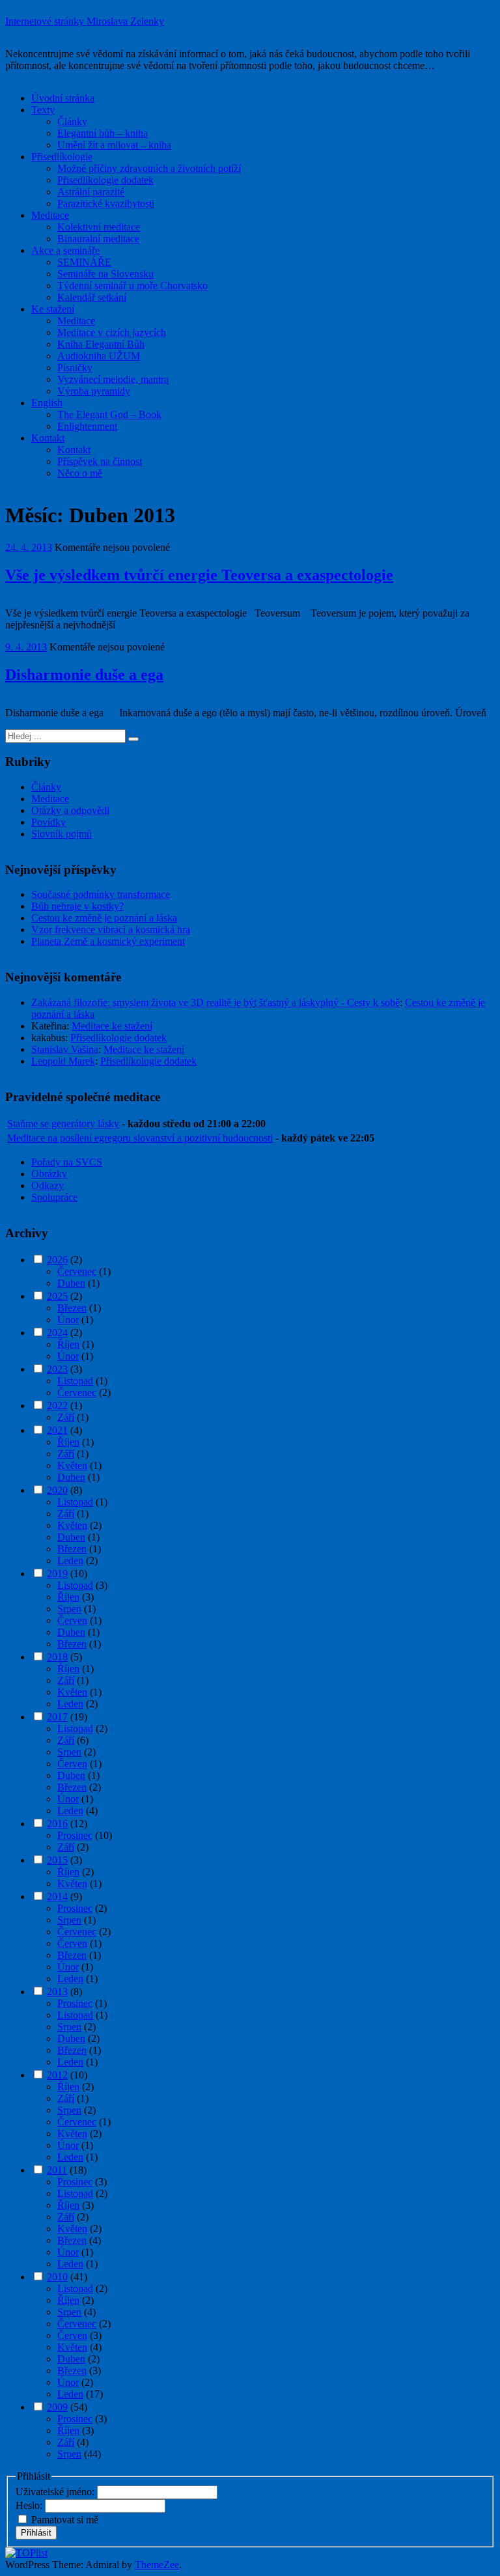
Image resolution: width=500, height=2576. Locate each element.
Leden (70, 1561)
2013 (57, 1992)
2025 (57, 1296)
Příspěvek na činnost (100, 461)
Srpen (69, 1609)
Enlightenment (87, 426)
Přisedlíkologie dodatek (105, 180)
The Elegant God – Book (109, 414)
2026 (57, 1260)
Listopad (75, 1381)
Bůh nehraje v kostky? (77, 906)
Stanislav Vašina (65, 1049)
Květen (72, 1465)
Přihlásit (36, 2533)
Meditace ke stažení (112, 1026)
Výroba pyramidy (94, 391)
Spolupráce (54, 1197)
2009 (57, 2407)
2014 (57, 1897)
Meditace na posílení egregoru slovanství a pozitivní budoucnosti (140, 1138)
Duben (71, 1283)
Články (72, 121)
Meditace (50, 215)
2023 (57, 1369)
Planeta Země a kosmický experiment (108, 941)
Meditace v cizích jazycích (112, 332)
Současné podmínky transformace (101, 894)
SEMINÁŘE (84, 262)
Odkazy (48, 1185)
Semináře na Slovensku (105, 274)
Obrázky (49, 1174)
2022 (57, 1406)
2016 (57, 1824)
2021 (57, 1430)
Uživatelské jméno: (56, 2492)
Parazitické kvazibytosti (106, 203)
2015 (57, 1860)
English (47, 403)
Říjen (68, 1344)
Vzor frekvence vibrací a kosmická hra (111, 930)
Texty (43, 110)
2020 (57, 1490)
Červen (72, 1620)
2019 (57, 1574)
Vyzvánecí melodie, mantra (113, 379)
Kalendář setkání (92, 297)
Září (66, 1417)
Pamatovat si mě (65, 2520)
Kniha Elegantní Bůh (101, 344)
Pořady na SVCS (67, 1162)
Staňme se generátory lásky (63, 1124)
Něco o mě (80, 473)
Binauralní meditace (98, 239)
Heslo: (30, 2505)
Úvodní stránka (63, 98)
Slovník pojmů (62, 834)
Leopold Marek (63, 1061)
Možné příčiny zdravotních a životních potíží (149, 168)
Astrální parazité (91, 192)
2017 (57, 1717)
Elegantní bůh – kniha (103, 133)
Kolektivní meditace (99, 227)
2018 (57, 1657)
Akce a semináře (65, 250)
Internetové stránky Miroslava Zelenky (85, 21)
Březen (72, 1308)
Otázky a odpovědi (70, 810)
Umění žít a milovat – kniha (114, 145)
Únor (68, 1320)
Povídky (49, 822)
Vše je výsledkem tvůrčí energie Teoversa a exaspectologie (199, 575)
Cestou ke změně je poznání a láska (104, 918)
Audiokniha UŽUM (99, 356)
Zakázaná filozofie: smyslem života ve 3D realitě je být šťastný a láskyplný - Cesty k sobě (215, 1002)
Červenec (77, 1271)
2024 (57, 1333)
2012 (57, 2075)
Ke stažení (53, 309)
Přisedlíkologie (62, 157)
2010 (57, 2277)
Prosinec (75, 1835)
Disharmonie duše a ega (84, 675)
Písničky (75, 368)
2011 (57, 2170)
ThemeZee (157, 2565)
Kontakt (48, 438)
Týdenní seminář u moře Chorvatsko (132, 286)
